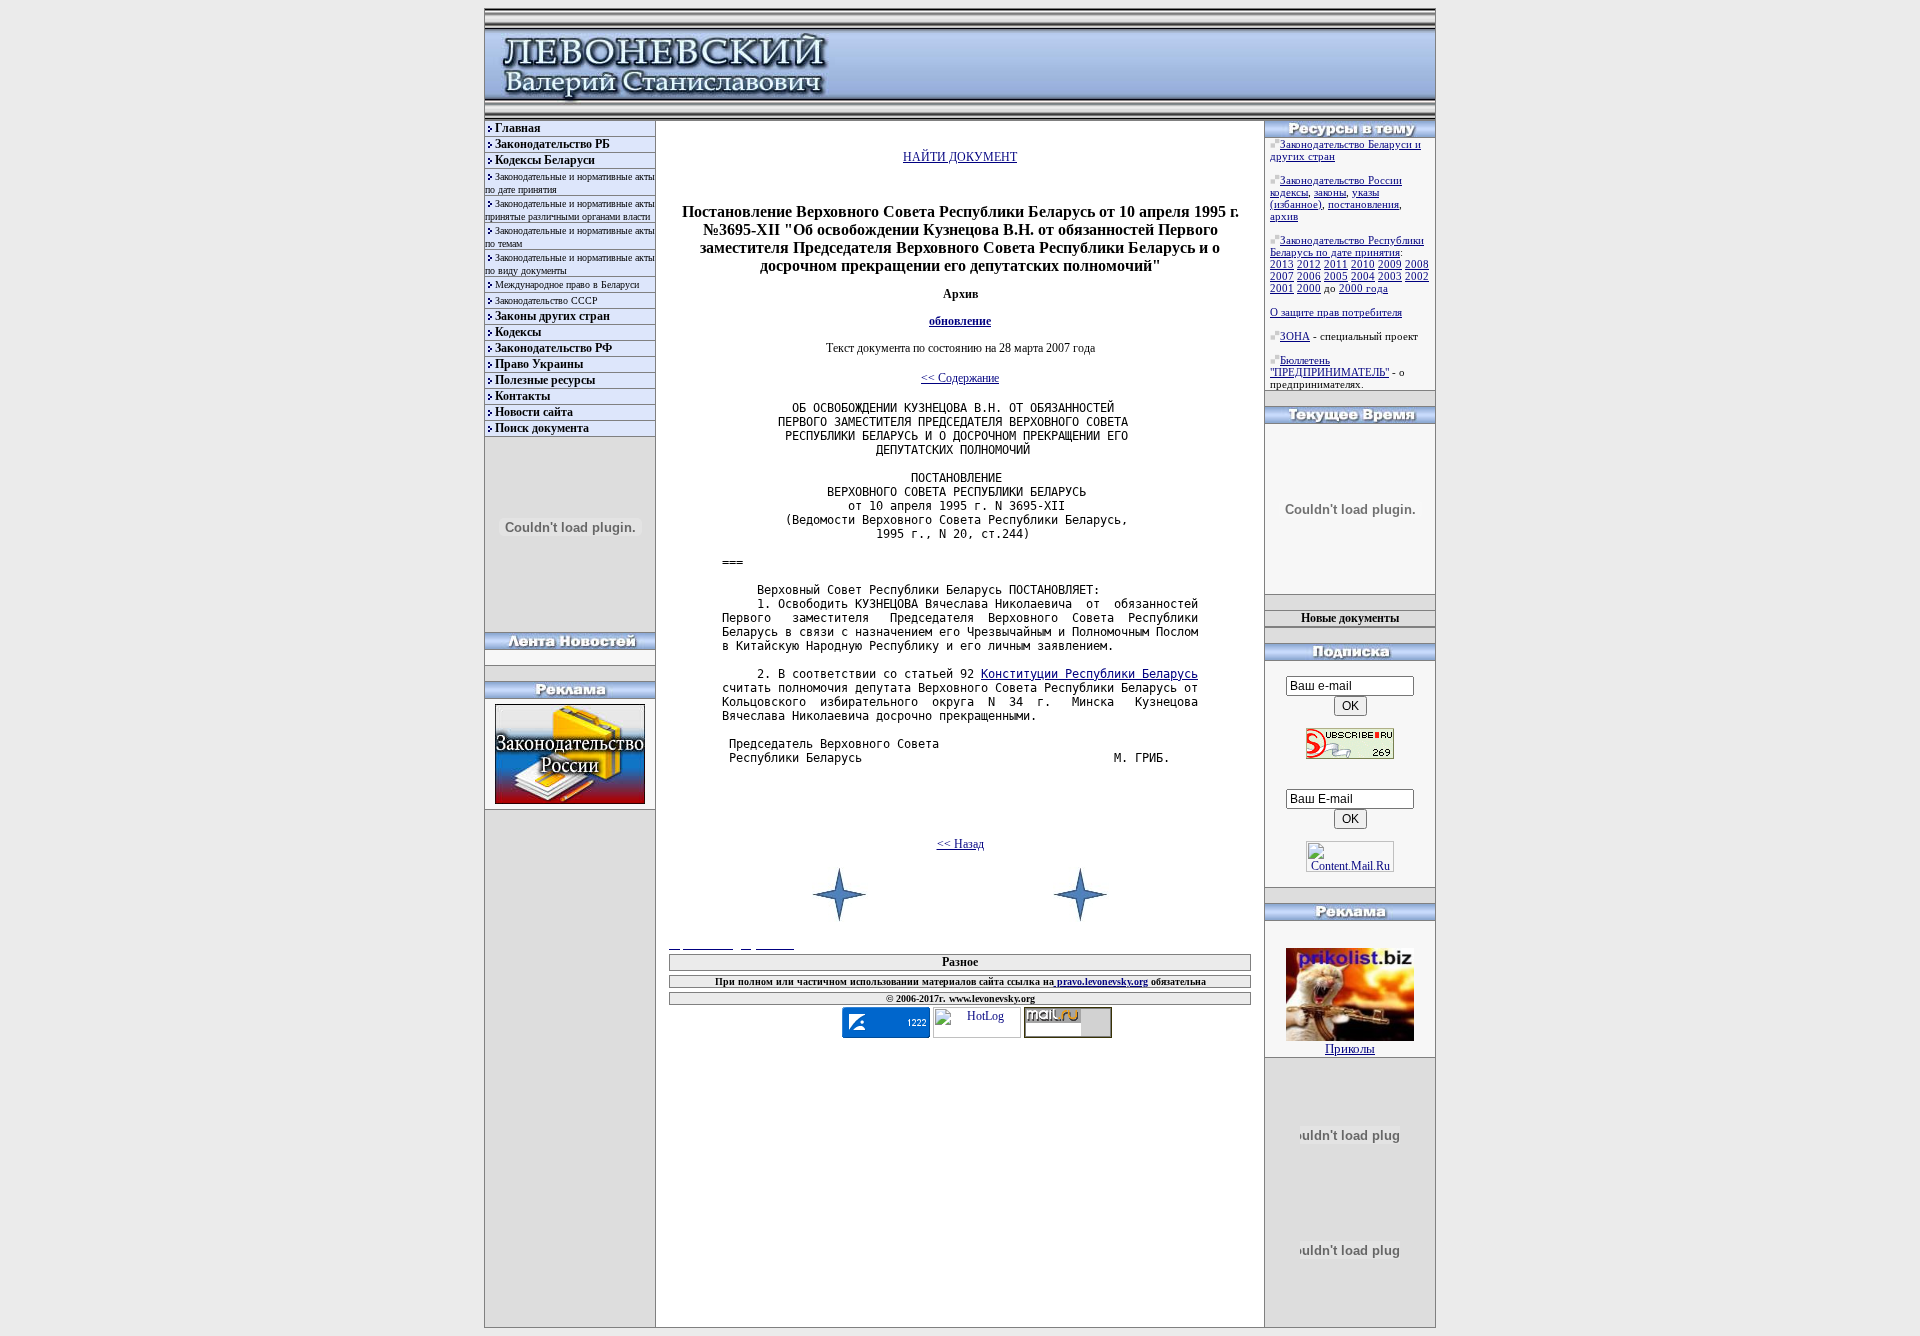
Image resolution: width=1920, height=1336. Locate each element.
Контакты (522, 396)
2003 (1390, 276)
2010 (1363, 264)
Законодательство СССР (546, 300)
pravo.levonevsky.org (1101, 981)
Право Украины (539, 364)
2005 (1336, 276)
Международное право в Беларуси (567, 284)
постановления (1363, 204)
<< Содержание (960, 378)
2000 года (1363, 288)
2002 (1417, 276)
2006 (1309, 276)
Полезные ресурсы (545, 380)
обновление (960, 321)
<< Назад (960, 844)
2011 (1336, 264)
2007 (1282, 276)
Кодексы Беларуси (545, 160)
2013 (1282, 264)
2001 (1282, 288)
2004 (1363, 276)
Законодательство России (1341, 180)
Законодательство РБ (552, 144)
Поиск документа (542, 428)
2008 (1417, 264)
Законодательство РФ (553, 348)
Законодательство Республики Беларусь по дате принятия (1347, 246)
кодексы (1289, 192)
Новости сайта (534, 412)
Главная (518, 128)
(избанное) (1296, 204)
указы (1365, 192)
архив (1284, 216)
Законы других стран (552, 316)
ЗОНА (1295, 336)
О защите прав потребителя (1336, 312)
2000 (1309, 288)
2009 (1390, 264)
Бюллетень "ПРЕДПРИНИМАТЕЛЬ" (1329, 366)
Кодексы (518, 332)
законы (1330, 192)
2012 (1309, 264)
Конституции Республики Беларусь (1089, 674)
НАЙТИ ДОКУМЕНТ (960, 157)
